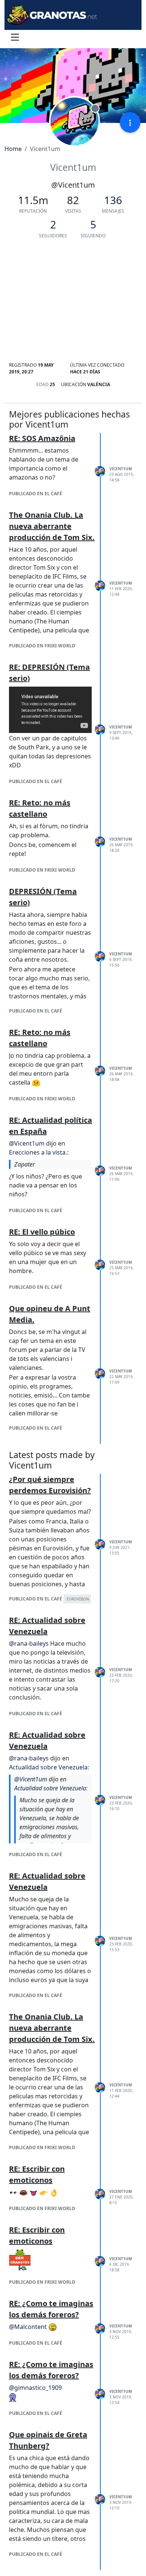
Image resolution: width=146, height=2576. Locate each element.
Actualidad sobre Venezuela (48, 1767)
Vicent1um (121, 469)
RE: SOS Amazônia (42, 438)
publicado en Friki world (42, 646)
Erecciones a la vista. (38, 1152)
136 (113, 200)
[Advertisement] (73, 303)
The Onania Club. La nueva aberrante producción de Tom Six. (52, 526)
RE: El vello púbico (42, 1232)
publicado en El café (36, 494)
